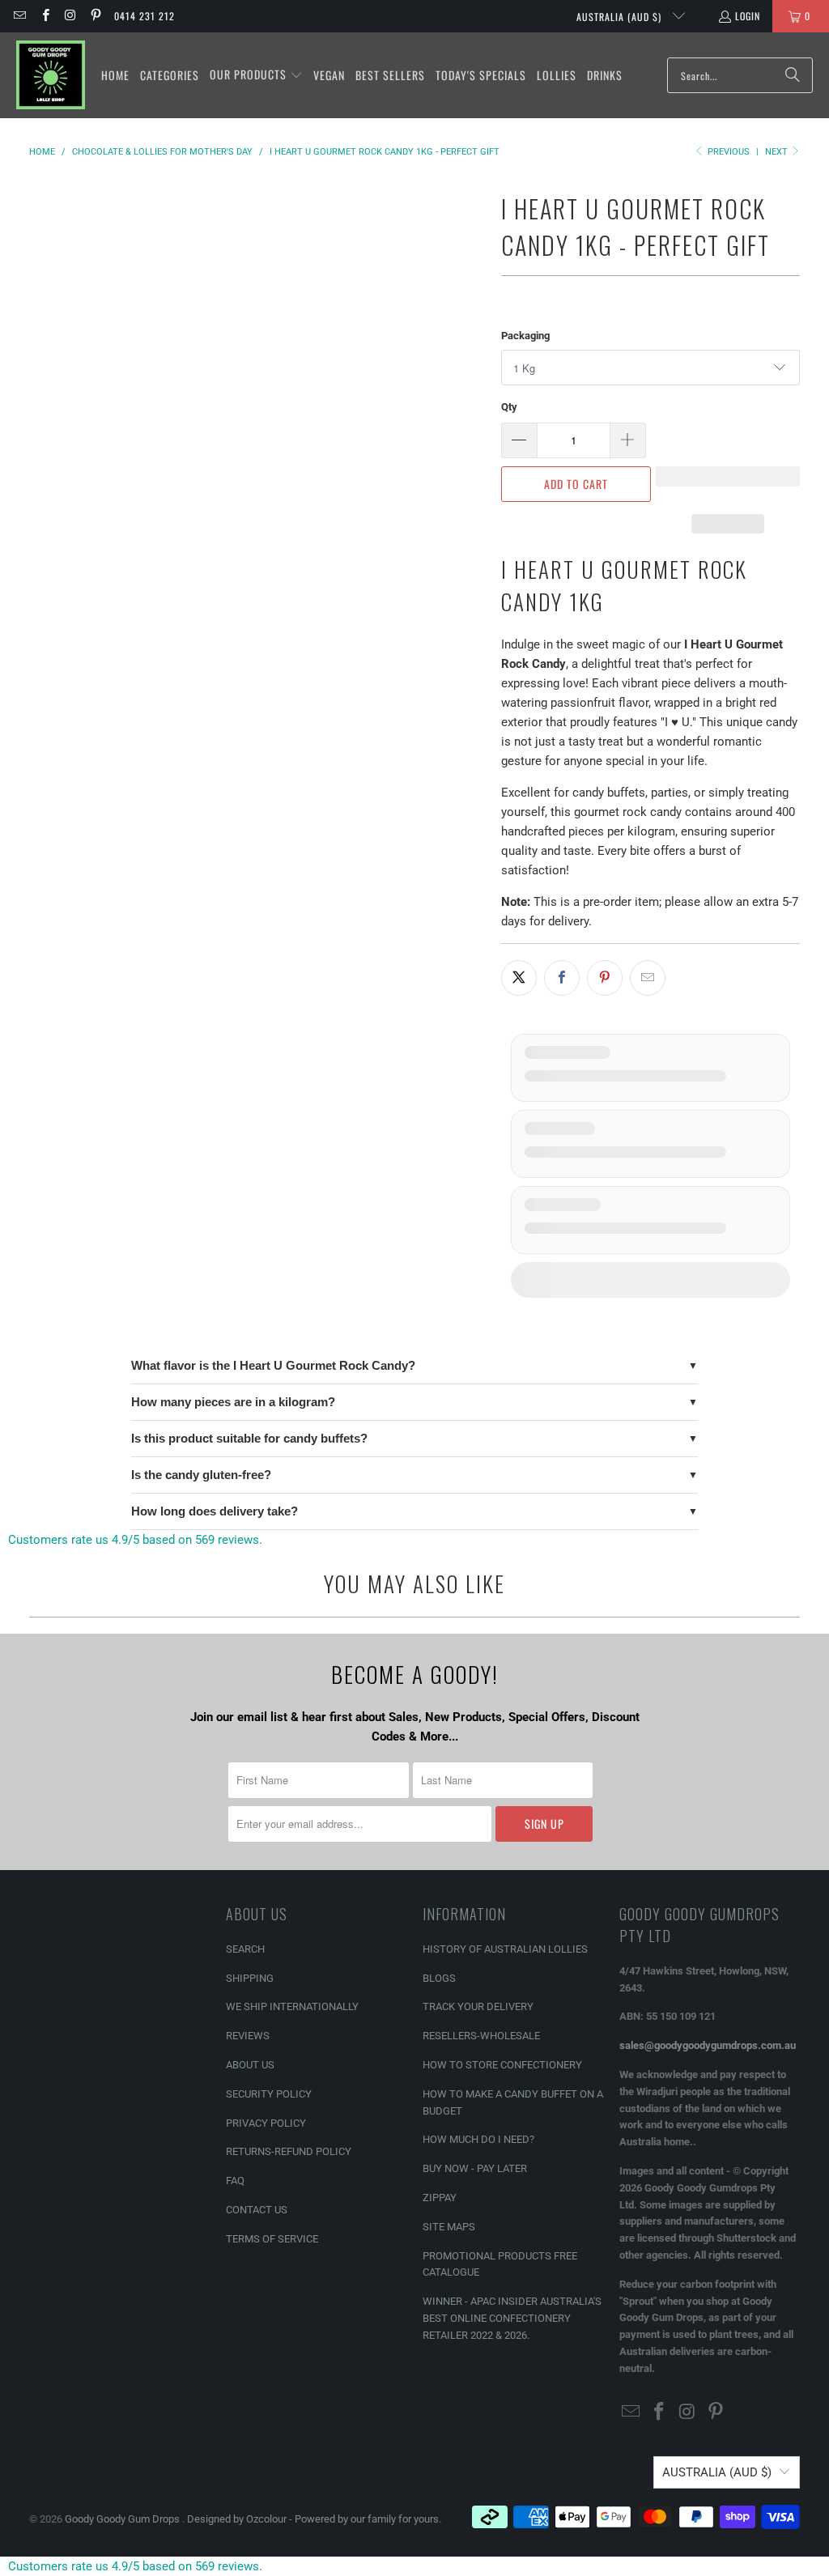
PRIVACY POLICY (266, 2123)
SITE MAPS (449, 2227)
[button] (256, 75)
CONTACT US (257, 2210)
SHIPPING (250, 1978)
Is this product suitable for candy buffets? (249, 1438)
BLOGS (439, 1978)
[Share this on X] (519, 978)
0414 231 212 (145, 16)
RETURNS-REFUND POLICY (289, 2151)
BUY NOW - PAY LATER (475, 2168)
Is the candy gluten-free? (201, 1475)
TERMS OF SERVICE (272, 2239)
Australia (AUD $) (621, 17)
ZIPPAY (440, 2198)
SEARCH (245, 1949)
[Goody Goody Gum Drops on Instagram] (70, 16)
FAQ (235, 2181)
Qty (509, 407)
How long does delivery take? (215, 1511)
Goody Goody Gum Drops (123, 2519)
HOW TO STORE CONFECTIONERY (502, 2065)
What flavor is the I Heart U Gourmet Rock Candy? (273, 1365)
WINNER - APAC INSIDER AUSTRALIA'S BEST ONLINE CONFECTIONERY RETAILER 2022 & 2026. (512, 2318)
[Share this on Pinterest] (605, 978)
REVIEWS (248, 2036)
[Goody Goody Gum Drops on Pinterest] (95, 16)
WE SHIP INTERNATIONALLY (292, 2006)
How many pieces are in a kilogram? (233, 1402)
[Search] (793, 75)
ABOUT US (250, 2065)
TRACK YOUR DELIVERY (478, 2006)
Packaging (525, 336)
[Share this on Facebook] (562, 978)
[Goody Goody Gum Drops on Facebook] (44, 16)
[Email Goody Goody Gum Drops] (19, 16)
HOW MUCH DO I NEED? (478, 2139)
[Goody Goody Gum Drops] (51, 75)
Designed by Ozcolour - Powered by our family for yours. (314, 2519)
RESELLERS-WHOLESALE (481, 2036)
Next (778, 152)
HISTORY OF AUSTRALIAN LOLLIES (505, 1949)
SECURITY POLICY (269, 2094)
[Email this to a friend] (648, 978)
